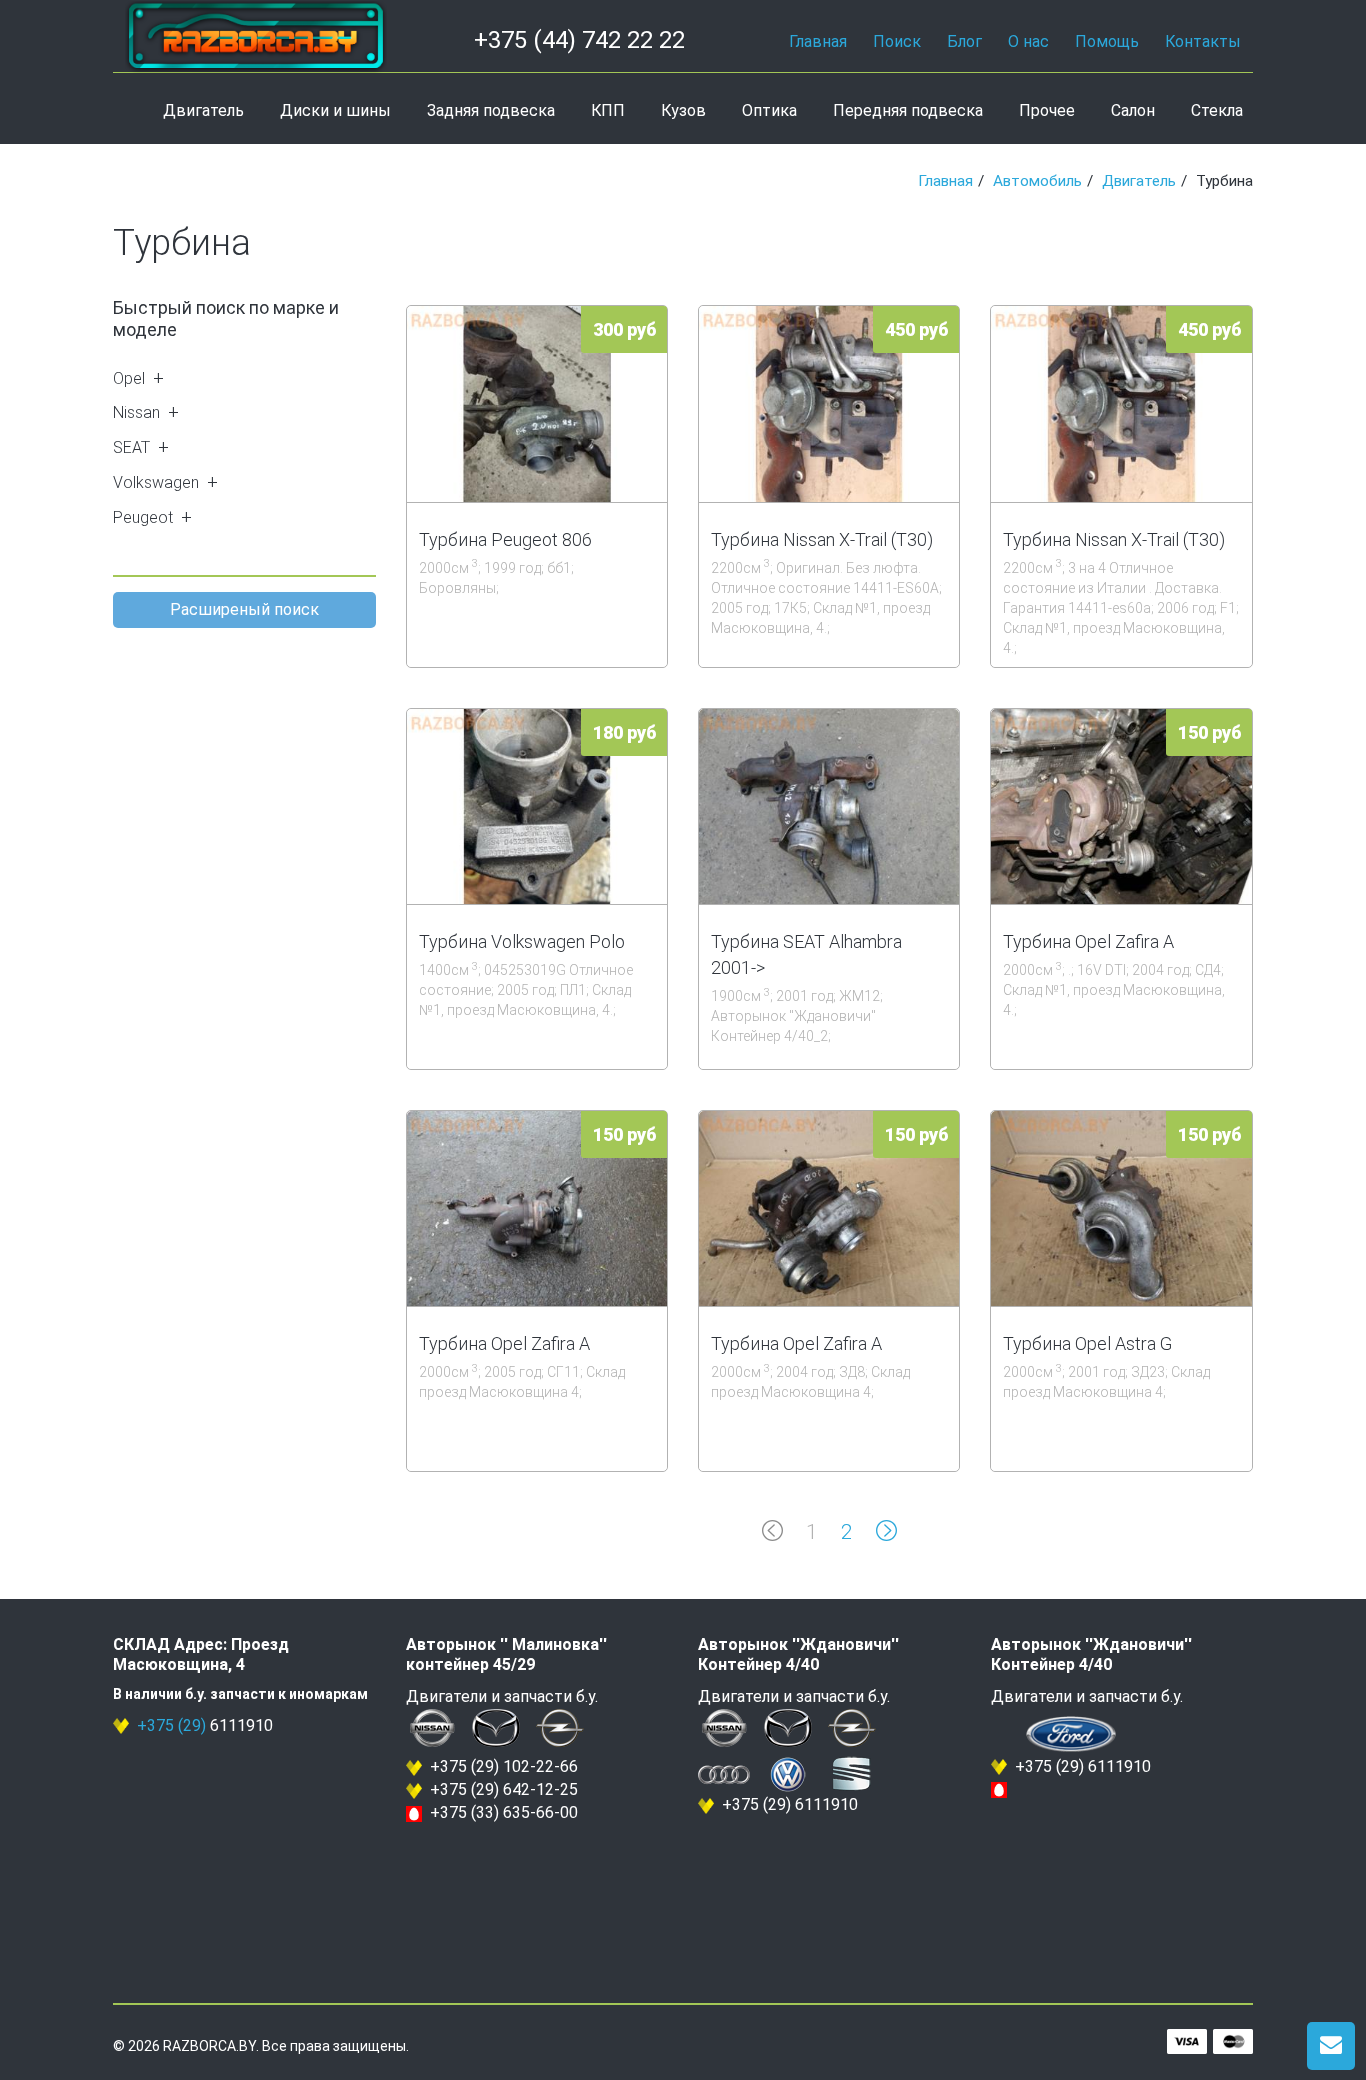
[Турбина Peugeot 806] (537, 403)
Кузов (683, 110)
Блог (964, 41)
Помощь (1107, 41)
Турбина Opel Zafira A (1088, 941)
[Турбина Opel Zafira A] (1121, 806)
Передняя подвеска (908, 110)
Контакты (1203, 41)
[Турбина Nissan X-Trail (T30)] (829, 403)
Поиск (897, 41)
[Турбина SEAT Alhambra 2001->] (829, 806)
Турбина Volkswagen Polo (522, 941)
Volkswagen (156, 482)
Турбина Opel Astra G (1087, 1343)
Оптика (769, 110)
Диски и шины (335, 110)
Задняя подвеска (491, 110)
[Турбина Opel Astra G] (1121, 1208)
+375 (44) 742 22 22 (579, 40)
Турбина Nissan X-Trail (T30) (822, 539)
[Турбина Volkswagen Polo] (537, 806)
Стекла (1217, 110)
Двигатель (203, 110)
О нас (1028, 41)
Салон (1133, 110)
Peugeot (143, 517)
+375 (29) (171, 1725)
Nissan (136, 412)
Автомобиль (1037, 181)
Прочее (1047, 110)
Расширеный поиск (244, 609)
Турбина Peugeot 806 (505, 539)
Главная (818, 41)
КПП (608, 110)
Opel (129, 378)
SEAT (131, 447)
